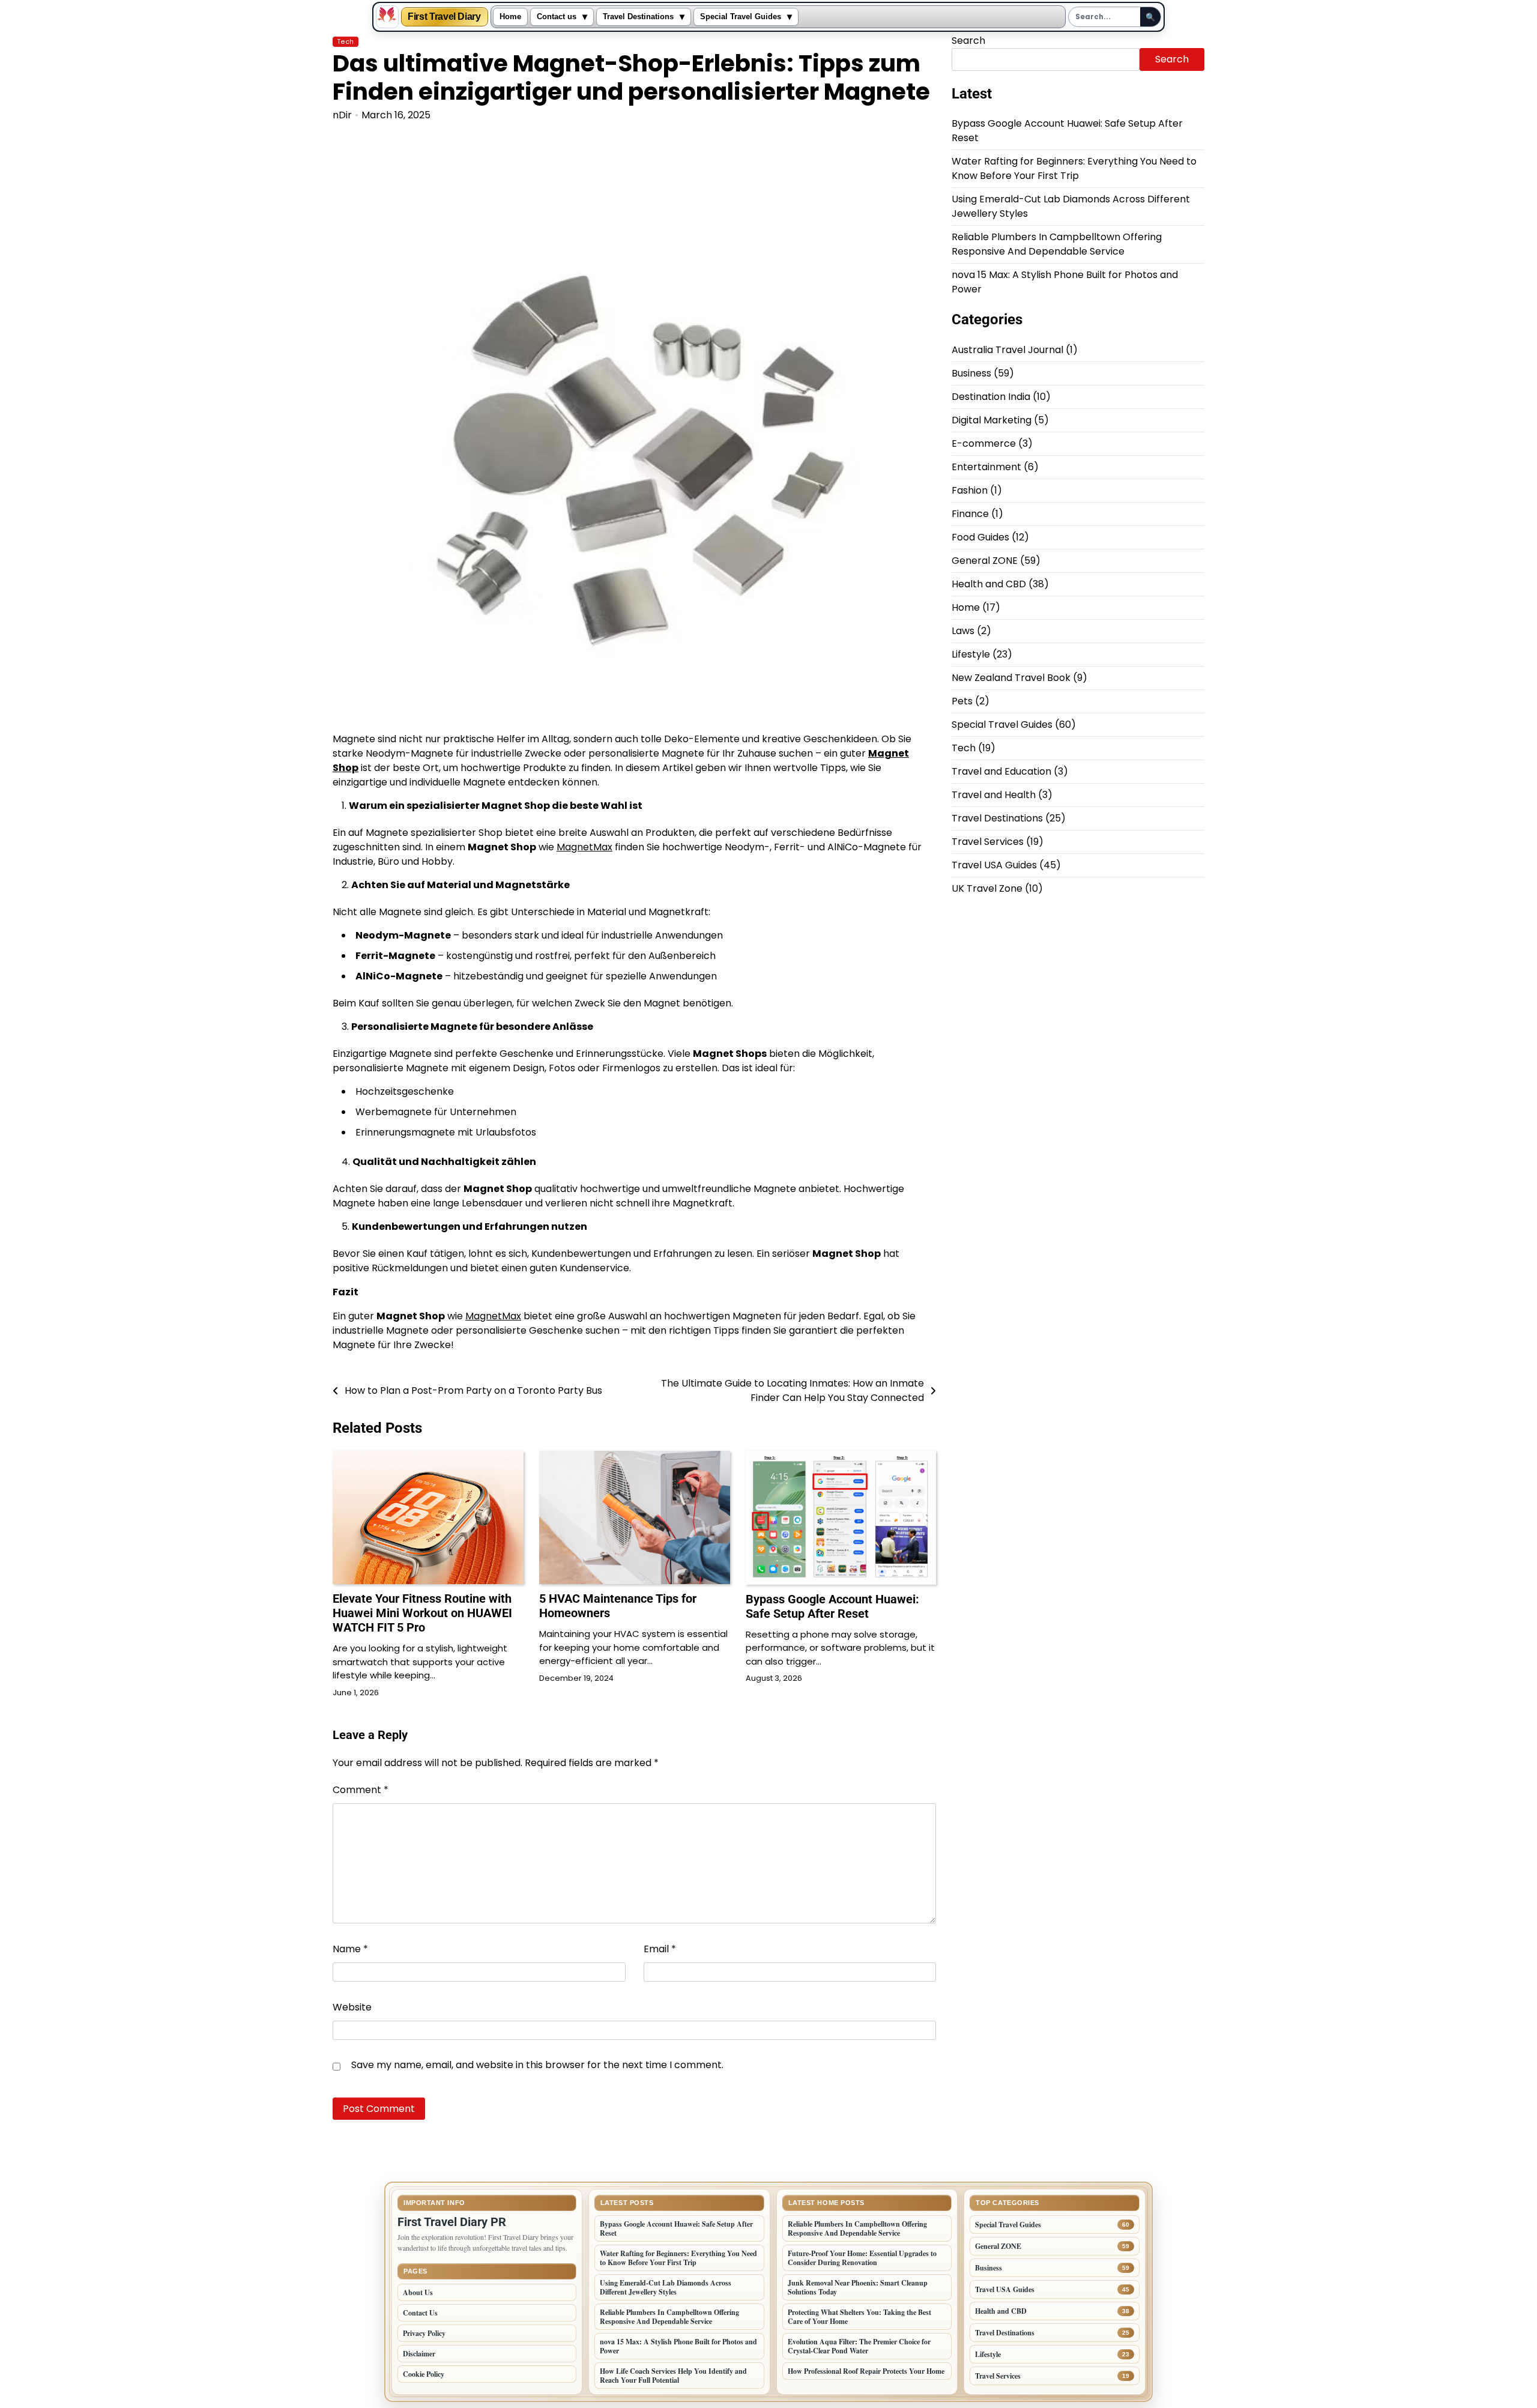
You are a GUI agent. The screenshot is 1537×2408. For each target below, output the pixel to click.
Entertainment (986, 467)
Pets (962, 702)
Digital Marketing (992, 421)
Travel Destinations (638, 17)
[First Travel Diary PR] (387, 17)
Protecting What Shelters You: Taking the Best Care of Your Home (859, 2317)
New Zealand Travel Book (1011, 678)
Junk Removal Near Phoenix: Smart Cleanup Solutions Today (858, 2287)
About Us (418, 2292)
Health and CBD (989, 585)
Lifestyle (971, 655)
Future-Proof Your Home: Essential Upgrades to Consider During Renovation (862, 2258)
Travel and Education (1001, 772)
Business (971, 374)
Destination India (991, 397)
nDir (342, 115)
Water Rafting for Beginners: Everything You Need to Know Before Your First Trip (1074, 169)
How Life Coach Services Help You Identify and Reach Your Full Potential (673, 2376)
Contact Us (420, 2313)
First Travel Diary (444, 17)
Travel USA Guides (994, 866)
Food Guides (980, 538)
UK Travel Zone (987, 889)
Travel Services (988, 842)
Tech (346, 42)
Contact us (557, 17)
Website (352, 2007)
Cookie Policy (424, 2374)
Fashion (970, 491)
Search (968, 41)
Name (350, 1949)
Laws (963, 631)
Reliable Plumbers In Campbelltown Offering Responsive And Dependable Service (1057, 245)
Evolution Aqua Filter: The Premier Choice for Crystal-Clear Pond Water (859, 2346)
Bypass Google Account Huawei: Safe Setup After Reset (832, 1606)
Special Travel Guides (741, 17)
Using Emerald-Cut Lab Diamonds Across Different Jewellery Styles (666, 2287)
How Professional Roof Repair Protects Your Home (866, 2371)
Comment (361, 1790)
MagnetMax (584, 847)
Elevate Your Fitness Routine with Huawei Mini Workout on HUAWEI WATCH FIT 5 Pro (422, 1613)
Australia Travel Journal (1007, 350)
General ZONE (985, 561)
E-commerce (984, 444)
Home (510, 17)
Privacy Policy (424, 2333)
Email (660, 1949)
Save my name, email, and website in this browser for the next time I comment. (537, 2065)
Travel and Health (994, 795)
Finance (970, 514)
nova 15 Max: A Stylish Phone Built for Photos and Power (678, 2346)
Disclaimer (419, 2354)
